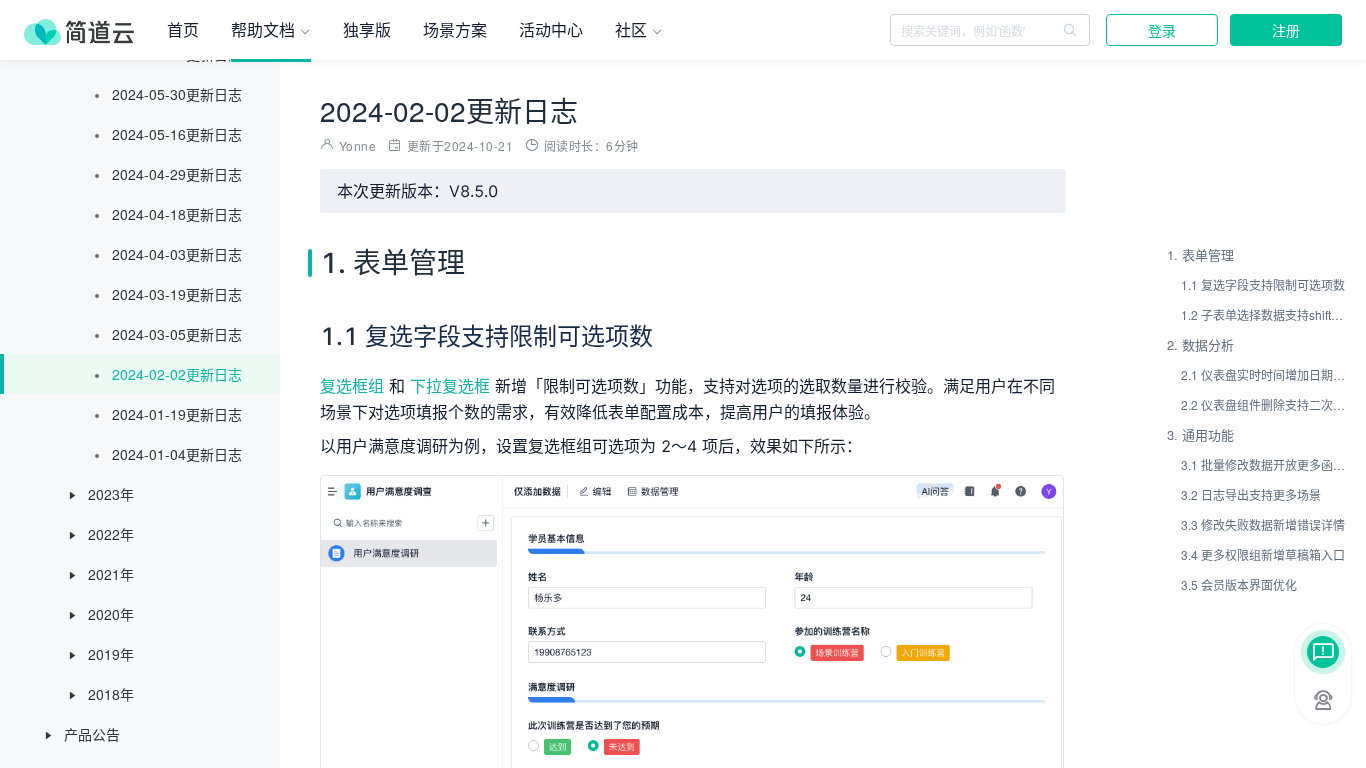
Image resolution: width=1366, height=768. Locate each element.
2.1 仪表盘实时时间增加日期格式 (1264, 374)
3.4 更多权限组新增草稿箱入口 (1263, 554)
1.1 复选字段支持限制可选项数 (1263, 284)
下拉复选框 (450, 386)
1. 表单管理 (1200, 254)
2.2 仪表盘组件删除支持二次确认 (1264, 404)
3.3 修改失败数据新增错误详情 (1263, 524)
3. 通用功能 (1200, 434)
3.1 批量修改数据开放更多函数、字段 (1264, 464)
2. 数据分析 (1200, 344)
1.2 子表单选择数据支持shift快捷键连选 (1264, 314)
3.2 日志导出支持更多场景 (1251, 494)
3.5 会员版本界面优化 (1239, 584)
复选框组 (352, 386)
